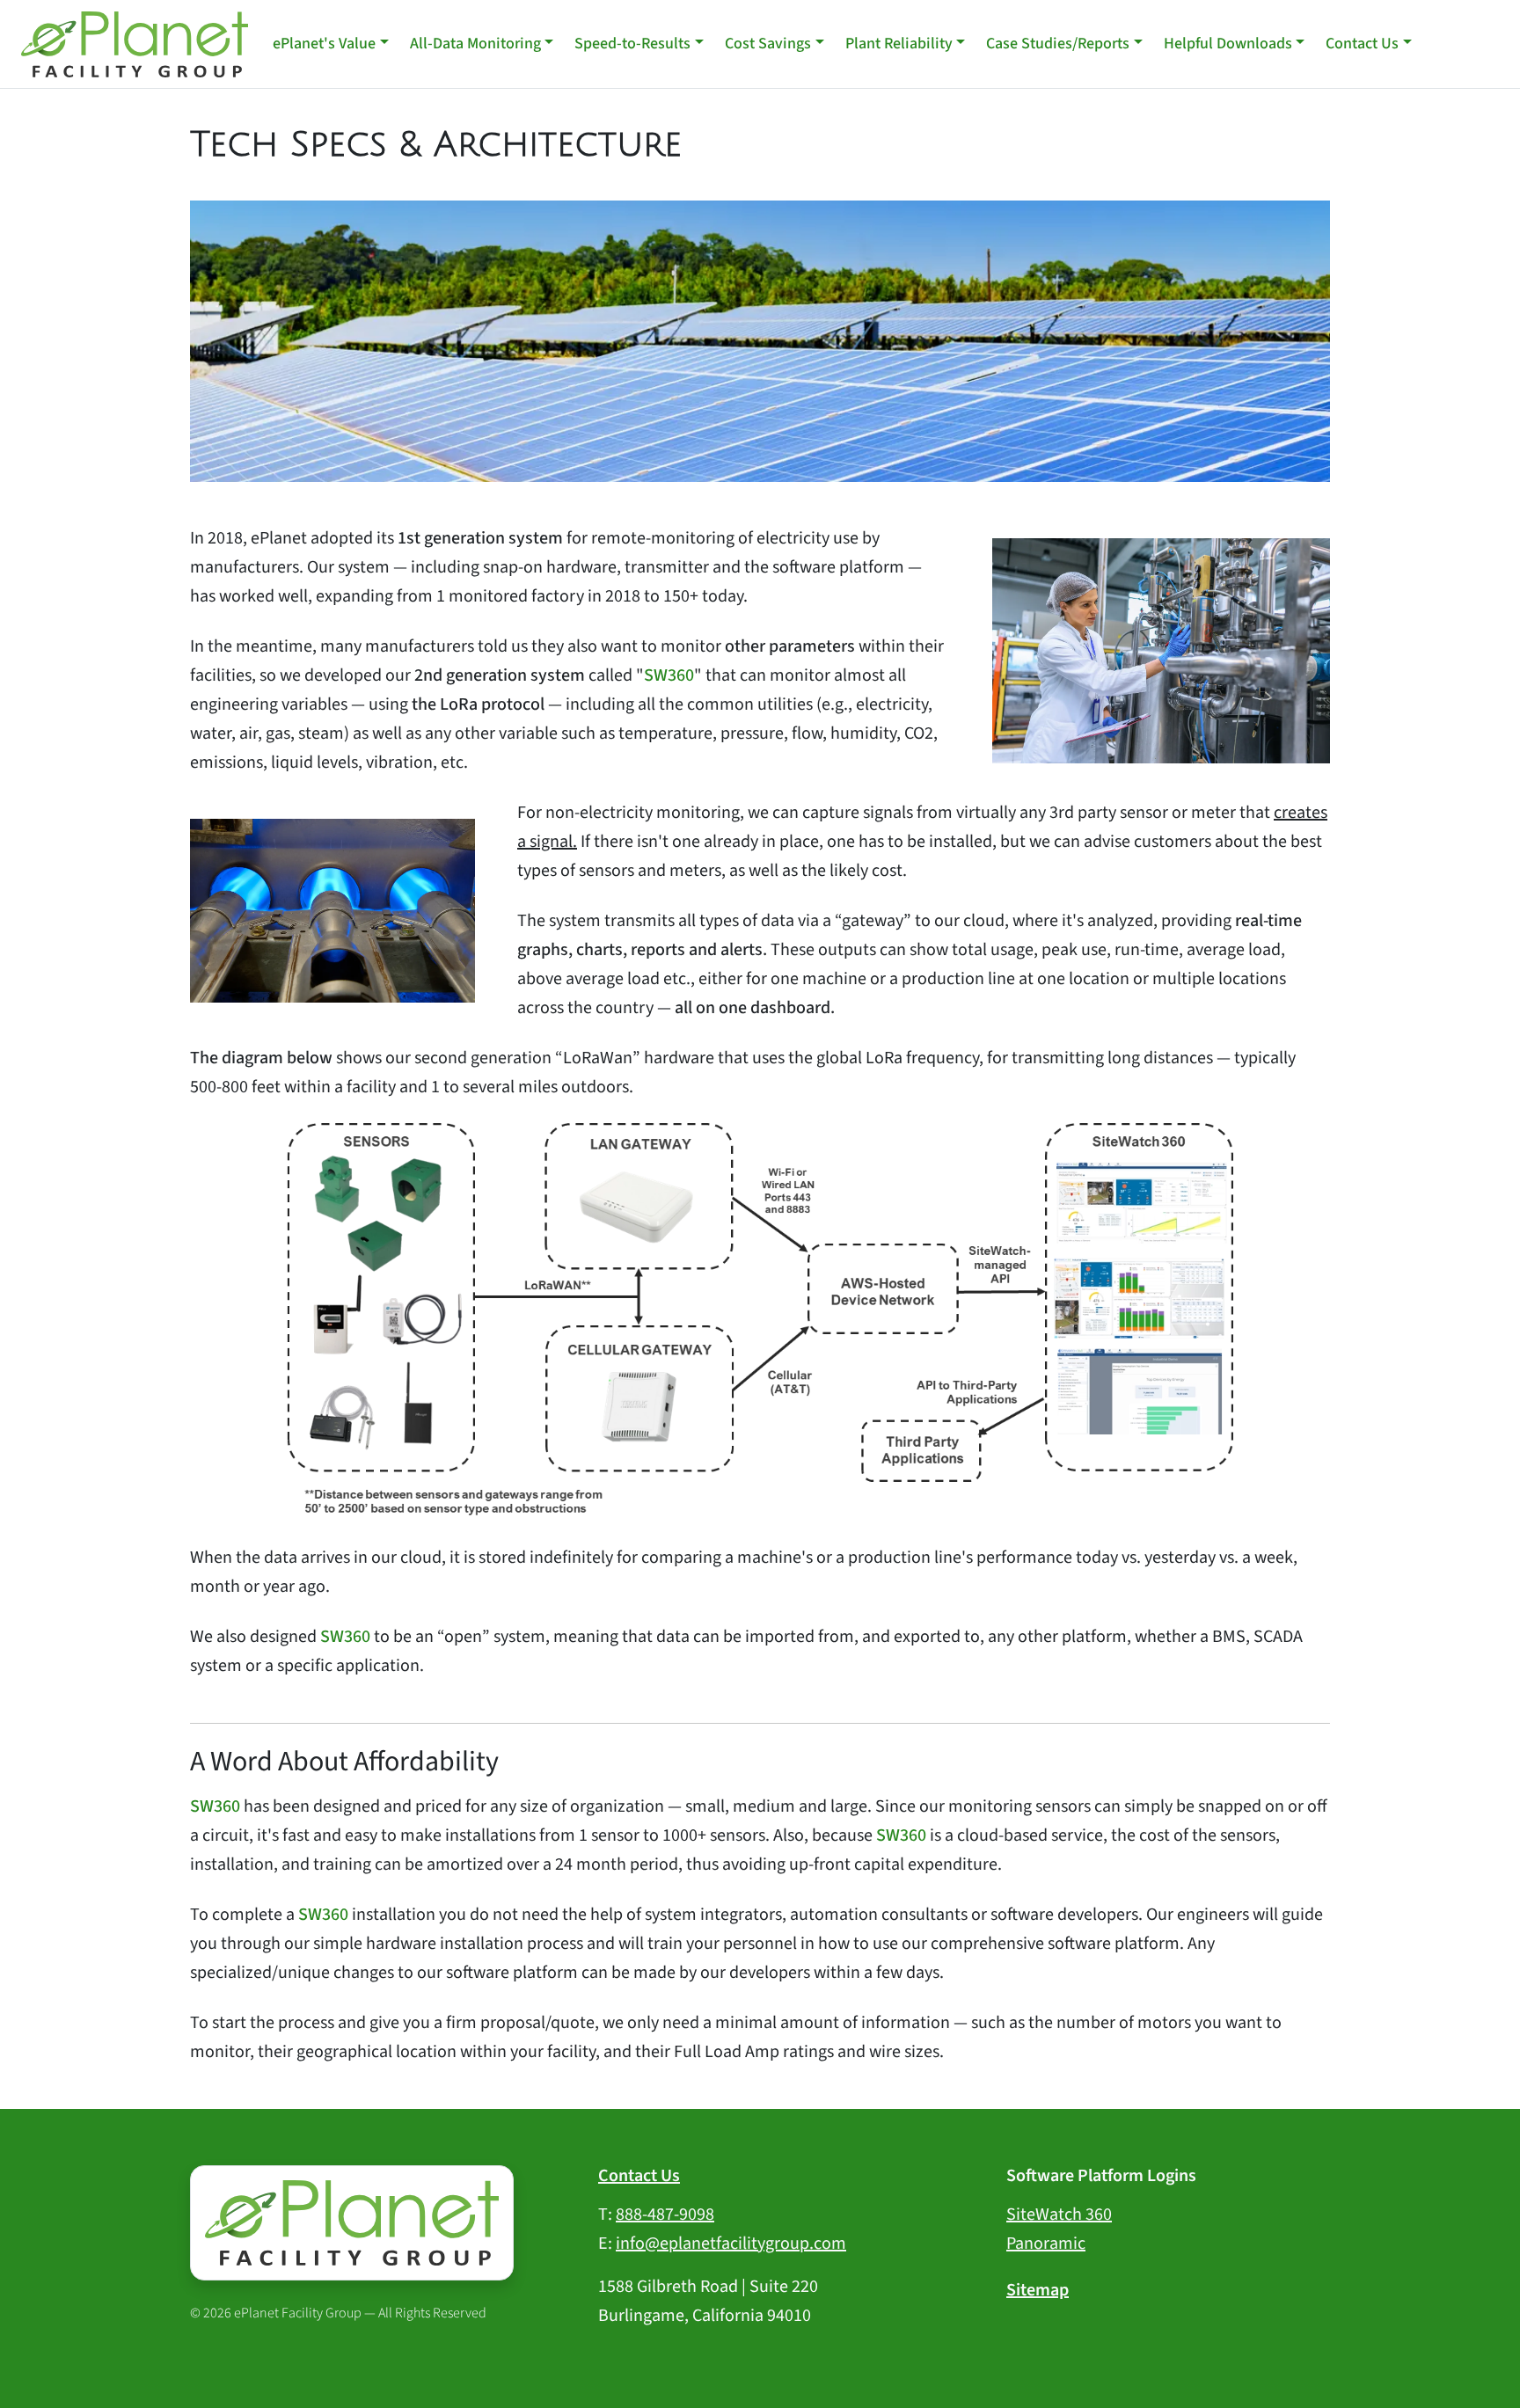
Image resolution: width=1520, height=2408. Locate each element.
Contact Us (1362, 44)
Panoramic (1046, 2244)
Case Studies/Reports (1058, 44)
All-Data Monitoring (475, 44)
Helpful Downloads (1228, 44)
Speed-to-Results (632, 44)
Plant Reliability (899, 44)
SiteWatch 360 (1059, 2215)
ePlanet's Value (324, 44)
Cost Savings (768, 44)
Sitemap (1038, 2290)
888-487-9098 (665, 2215)
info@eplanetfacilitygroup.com (731, 2244)
